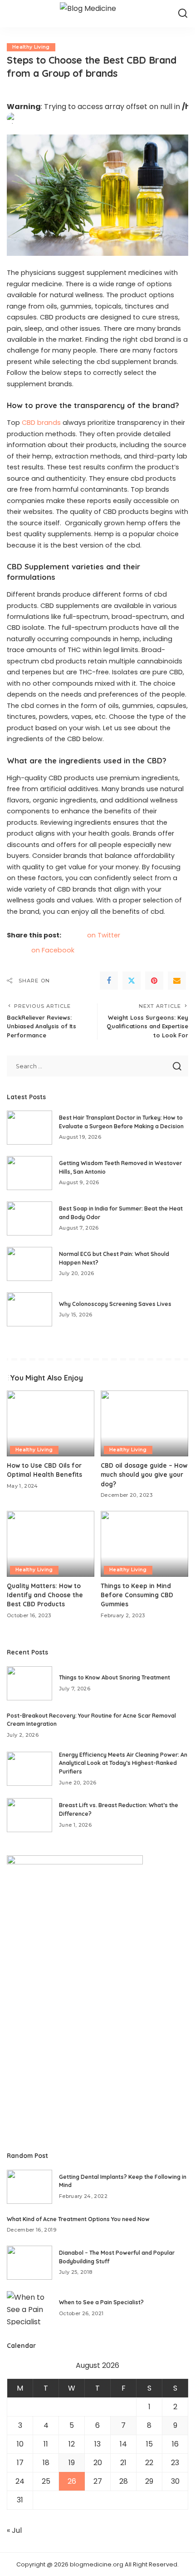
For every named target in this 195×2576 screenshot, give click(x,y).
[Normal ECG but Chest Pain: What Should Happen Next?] (29, 1264)
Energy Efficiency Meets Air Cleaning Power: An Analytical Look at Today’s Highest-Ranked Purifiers (123, 1763)
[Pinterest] (154, 981)
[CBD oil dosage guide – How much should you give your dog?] (144, 1423)
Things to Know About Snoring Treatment (115, 1677)
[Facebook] (109, 981)
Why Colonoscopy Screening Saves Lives (115, 1304)
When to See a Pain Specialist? (101, 2302)
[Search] (183, 14)
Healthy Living (31, 47)
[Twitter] (132, 981)
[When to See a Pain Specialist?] (29, 2308)
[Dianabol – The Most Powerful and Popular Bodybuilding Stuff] (29, 2263)
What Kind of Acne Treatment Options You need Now (78, 2219)
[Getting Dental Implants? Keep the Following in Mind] (29, 2187)
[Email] (177, 981)
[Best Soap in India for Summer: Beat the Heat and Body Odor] (29, 1218)
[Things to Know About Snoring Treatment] (29, 1683)
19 (72, 2463)
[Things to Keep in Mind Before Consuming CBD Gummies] (144, 1544)
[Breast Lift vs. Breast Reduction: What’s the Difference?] (29, 1815)
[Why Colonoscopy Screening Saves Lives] (29, 1309)
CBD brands (41, 423)
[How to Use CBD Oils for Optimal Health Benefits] (51, 1423)
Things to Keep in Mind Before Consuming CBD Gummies (137, 1595)
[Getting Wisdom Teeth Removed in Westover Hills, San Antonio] (29, 1173)
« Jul (14, 2530)
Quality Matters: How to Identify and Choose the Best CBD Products (45, 1595)
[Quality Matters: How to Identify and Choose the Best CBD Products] (51, 1544)
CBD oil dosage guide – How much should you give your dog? (144, 1475)
